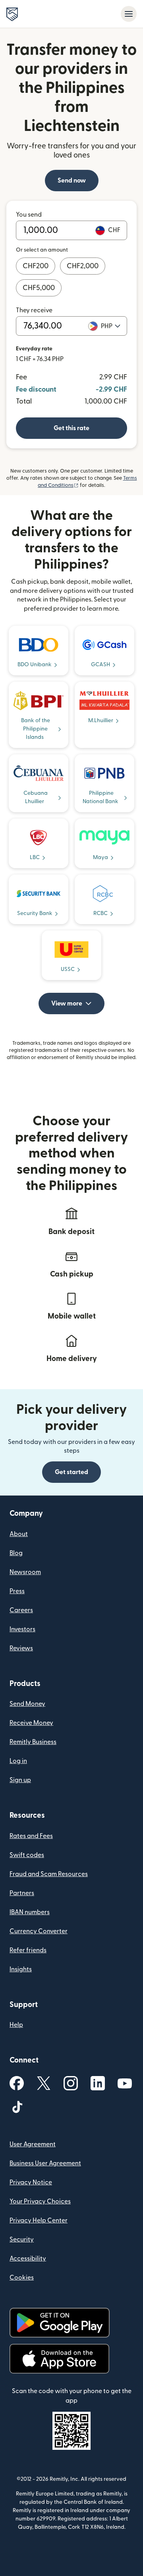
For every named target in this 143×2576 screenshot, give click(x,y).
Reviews (21, 1648)
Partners (22, 1893)
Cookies (22, 2278)
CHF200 (36, 266)
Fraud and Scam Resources (49, 1874)
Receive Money (31, 1723)
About (19, 1534)
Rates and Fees (31, 1836)
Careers (21, 1610)
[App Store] (59, 2359)
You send (29, 215)
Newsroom (25, 1572)
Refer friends (28, 1950)
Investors (22, 1629)
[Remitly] (12, 14)
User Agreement (33, 2144)
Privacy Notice (31, 2182)
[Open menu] (129, 14)
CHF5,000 (39, 288)
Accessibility (28, 2259)
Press (17, 1591)
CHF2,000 (83, 266)
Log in (18, 1761)
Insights (21, 1969)
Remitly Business (33, 1742)
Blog (16, 1553)
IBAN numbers (30, 1912)
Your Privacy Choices (40, 2201)
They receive (34, 310)
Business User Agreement (45, 2163)
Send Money (27, 1704)
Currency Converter (39, 1931)
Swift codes (27, 1855)
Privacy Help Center (39, 2220)
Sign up (20, 1780)
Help (16, 2025)
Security (22, 2240)
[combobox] (111, 326)
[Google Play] (60, 2323)
